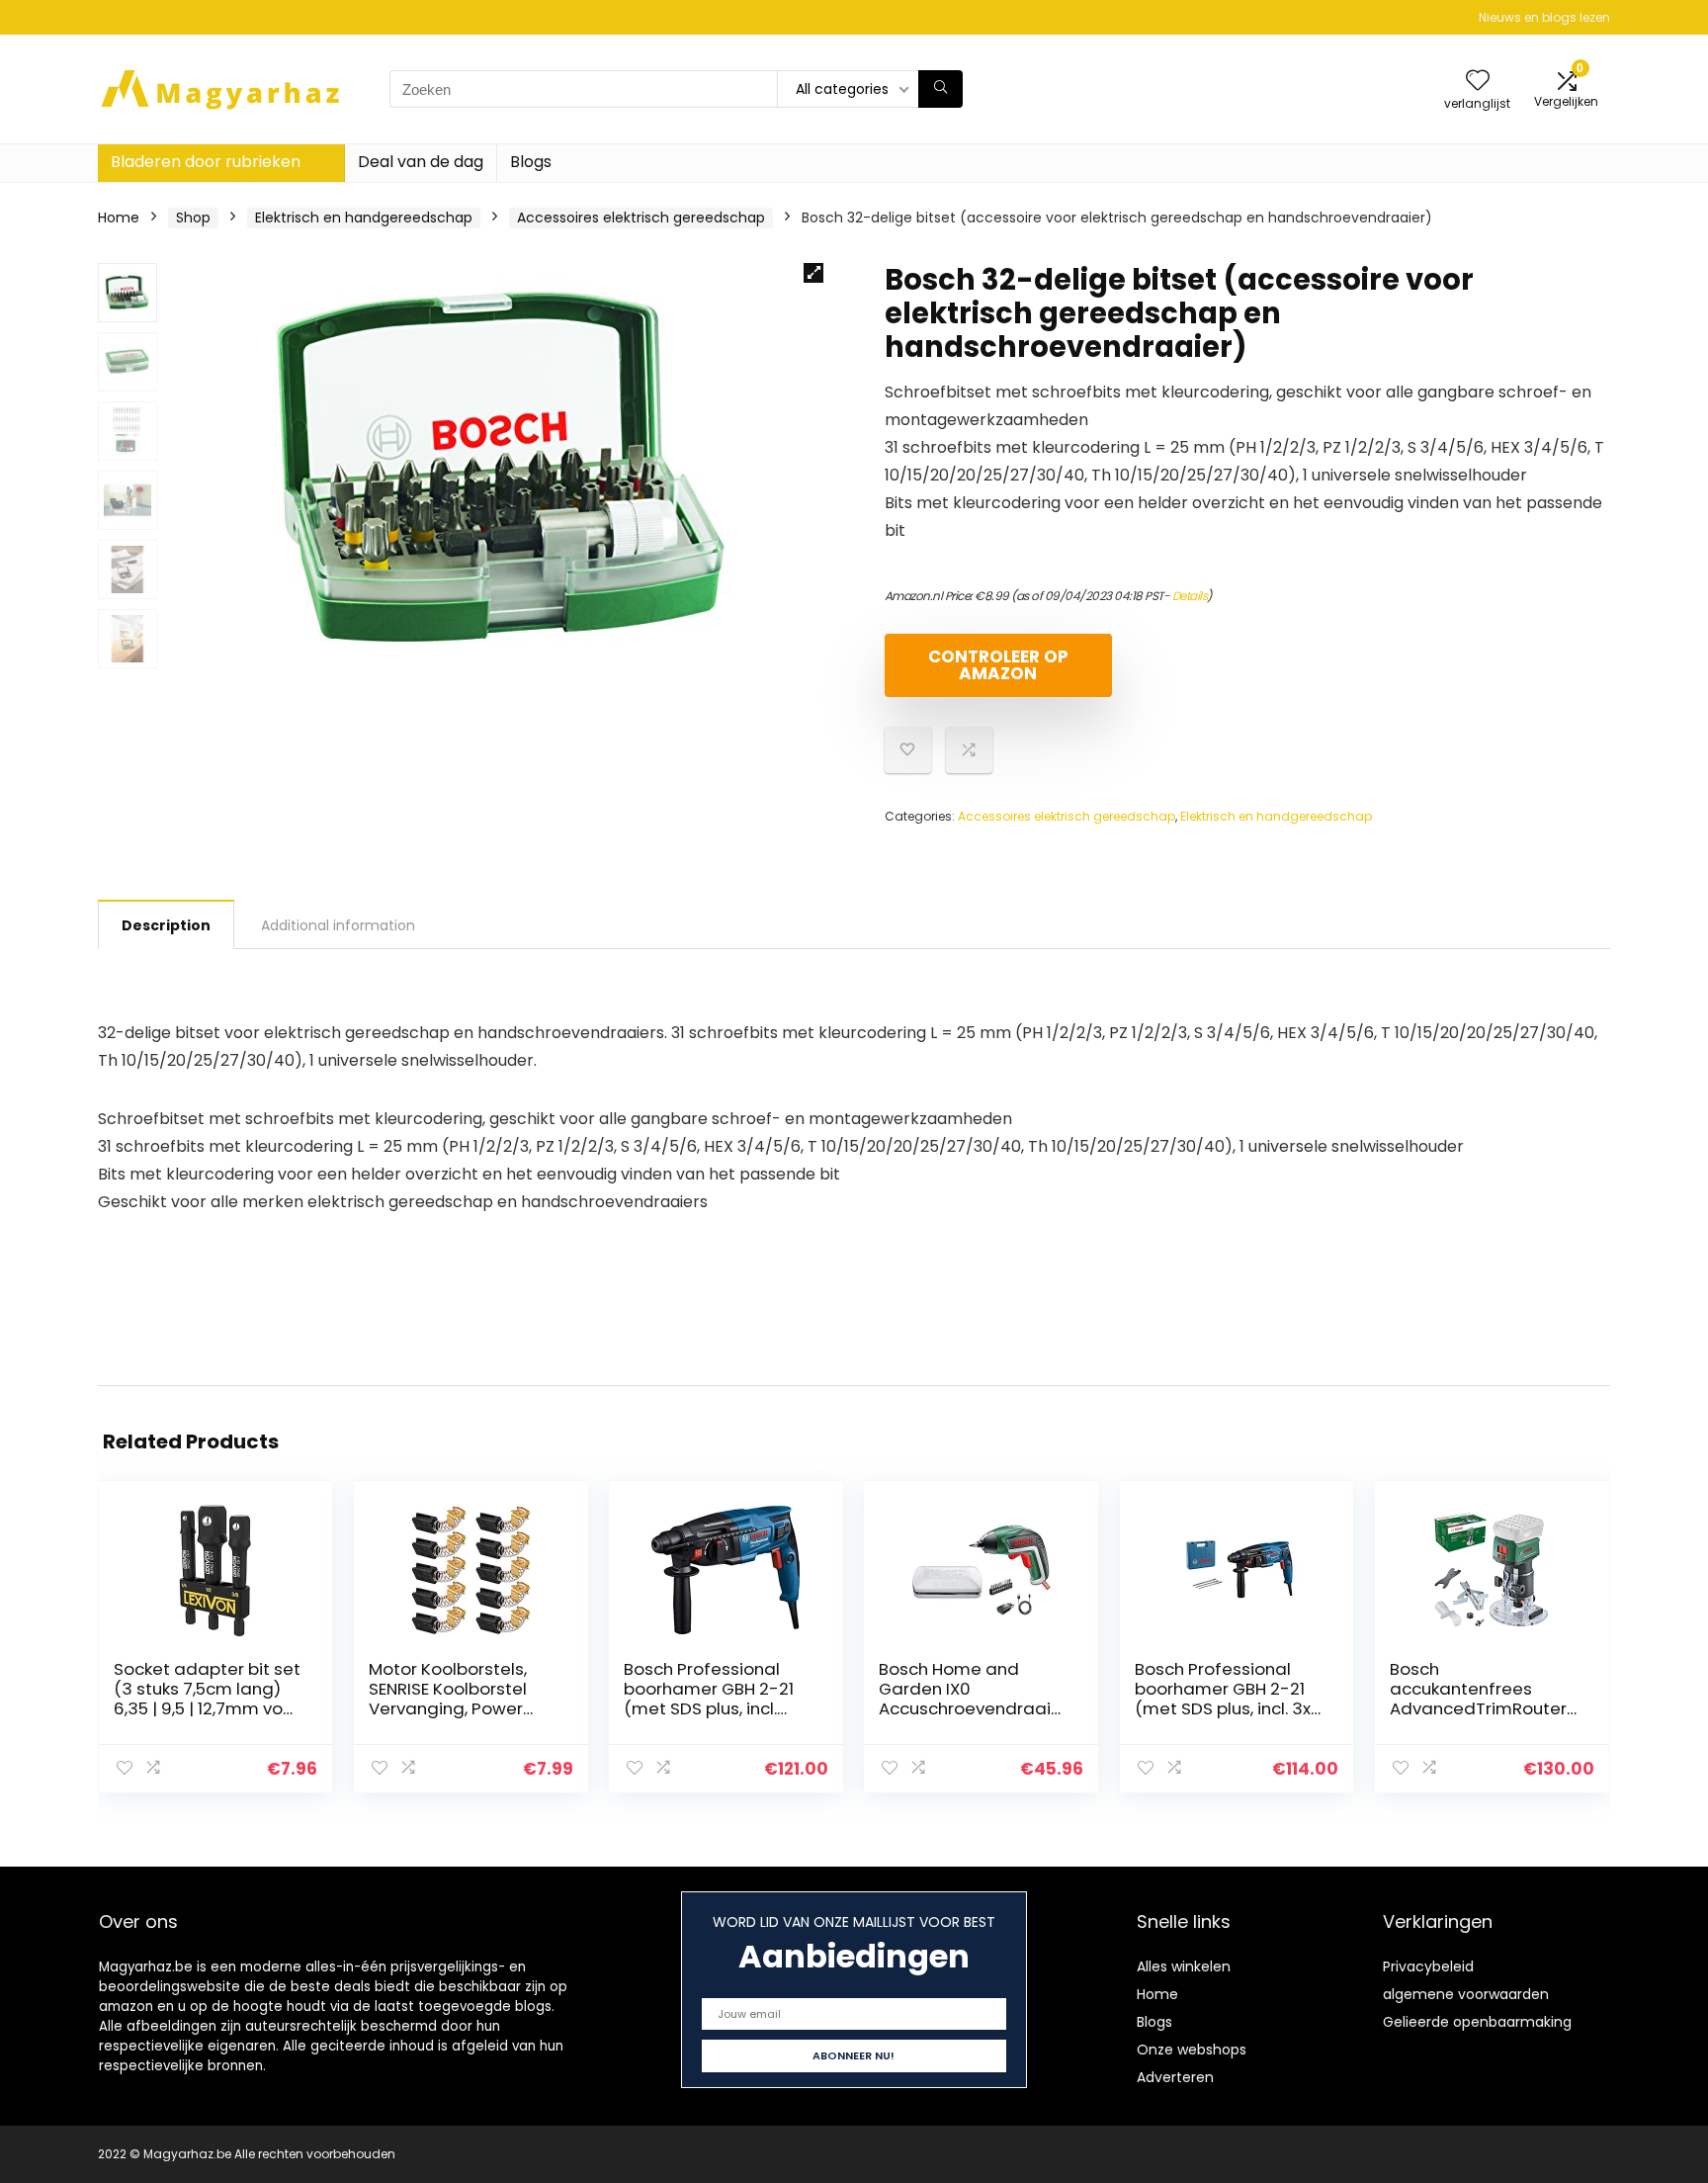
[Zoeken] (940, 89)
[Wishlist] (1478, 82)
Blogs (531, 162)
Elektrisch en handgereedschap (364, 218)
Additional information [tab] (338, 925)
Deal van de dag (421, 162)
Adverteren (1175, 2077)
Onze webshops (1192, 2050)
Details (1190, 596)
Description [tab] (166, 925)
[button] (813, 273)
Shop (193, 218)
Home (119, 218)
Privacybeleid (1428, 1966)
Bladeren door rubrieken (206, 162)
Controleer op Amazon (998, 665)
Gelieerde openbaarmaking (1477, 2022)
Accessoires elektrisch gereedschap (641, 218)
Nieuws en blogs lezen (1544, 17)
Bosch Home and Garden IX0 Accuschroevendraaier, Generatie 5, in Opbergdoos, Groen (973, 1708)
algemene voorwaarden (1466, 1994)
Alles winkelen (1184, 1966)
